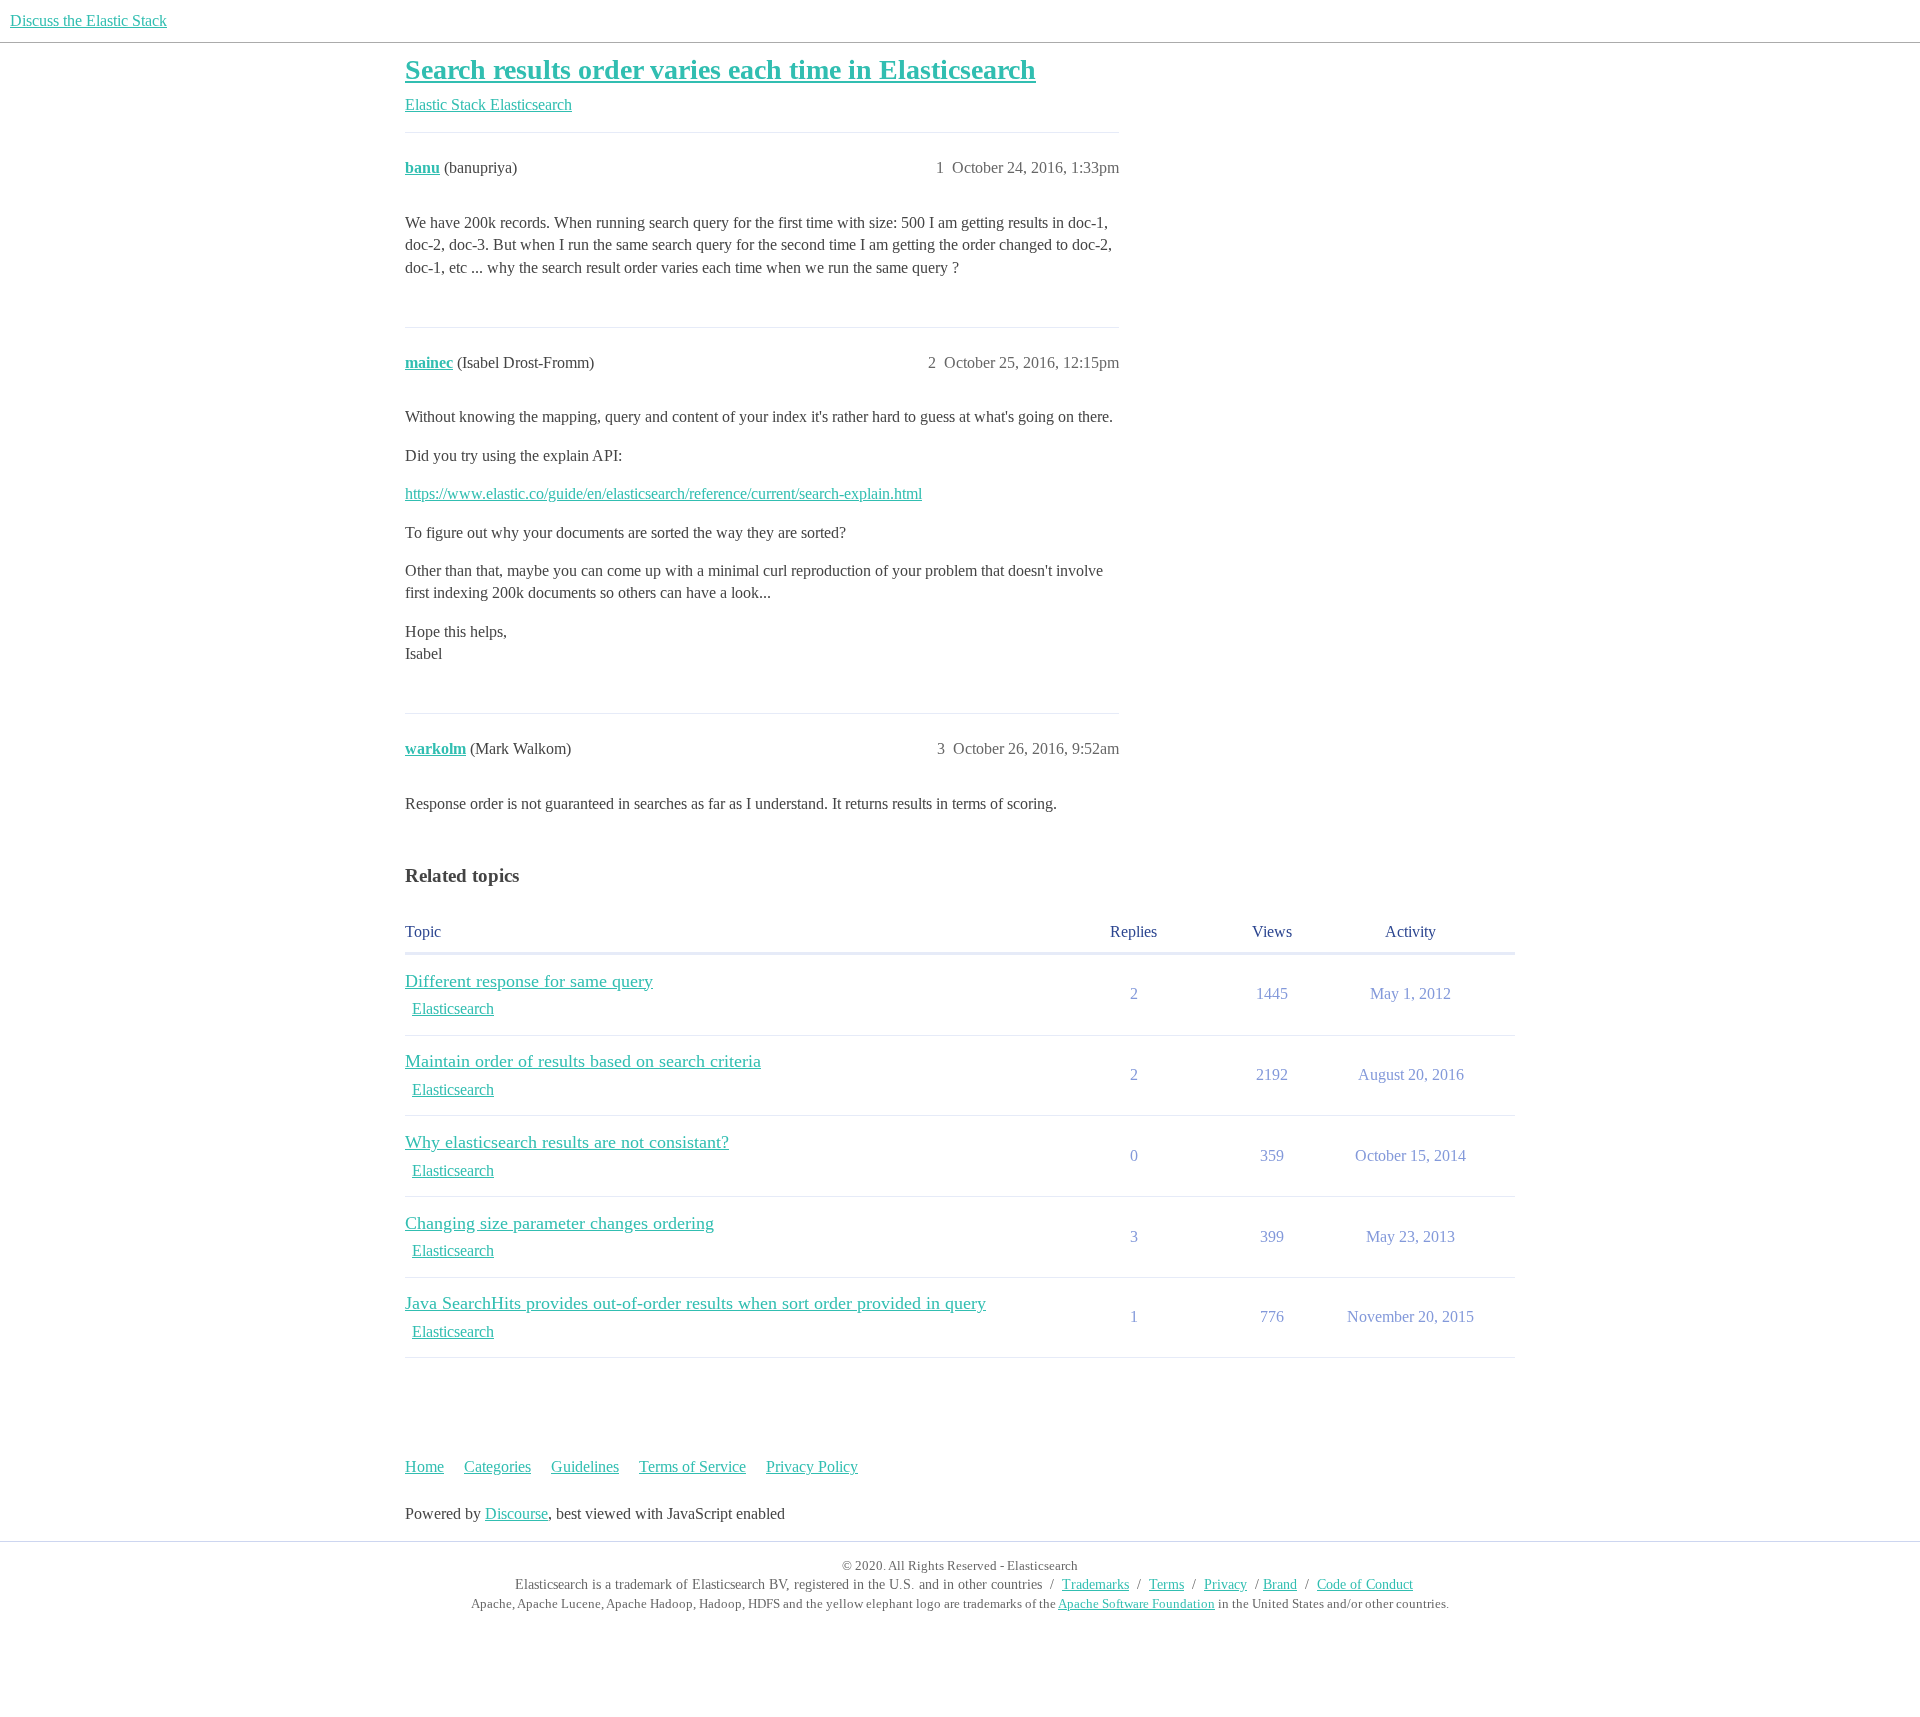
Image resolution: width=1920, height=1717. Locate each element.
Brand (1280, 1584)
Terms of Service (692, 1466)
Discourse (516, 1513)
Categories (497, 1466)
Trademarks (1095, 1584)
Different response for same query (529, 981)
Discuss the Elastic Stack (88, 20)
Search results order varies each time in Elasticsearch (720, 69)
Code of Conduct (1365, 1584)
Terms (1166, 1584)
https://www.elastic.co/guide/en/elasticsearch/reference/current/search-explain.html (663, 493)
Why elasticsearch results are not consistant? (567, 1142)
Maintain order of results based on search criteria (583, 1061)
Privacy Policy (812, 1466)
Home (424, 1466)
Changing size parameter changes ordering (559, 1223)
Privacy (1225, 1584)
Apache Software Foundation (1136, 1603)
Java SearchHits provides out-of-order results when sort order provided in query (695, 1303)
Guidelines (585, 1466)
